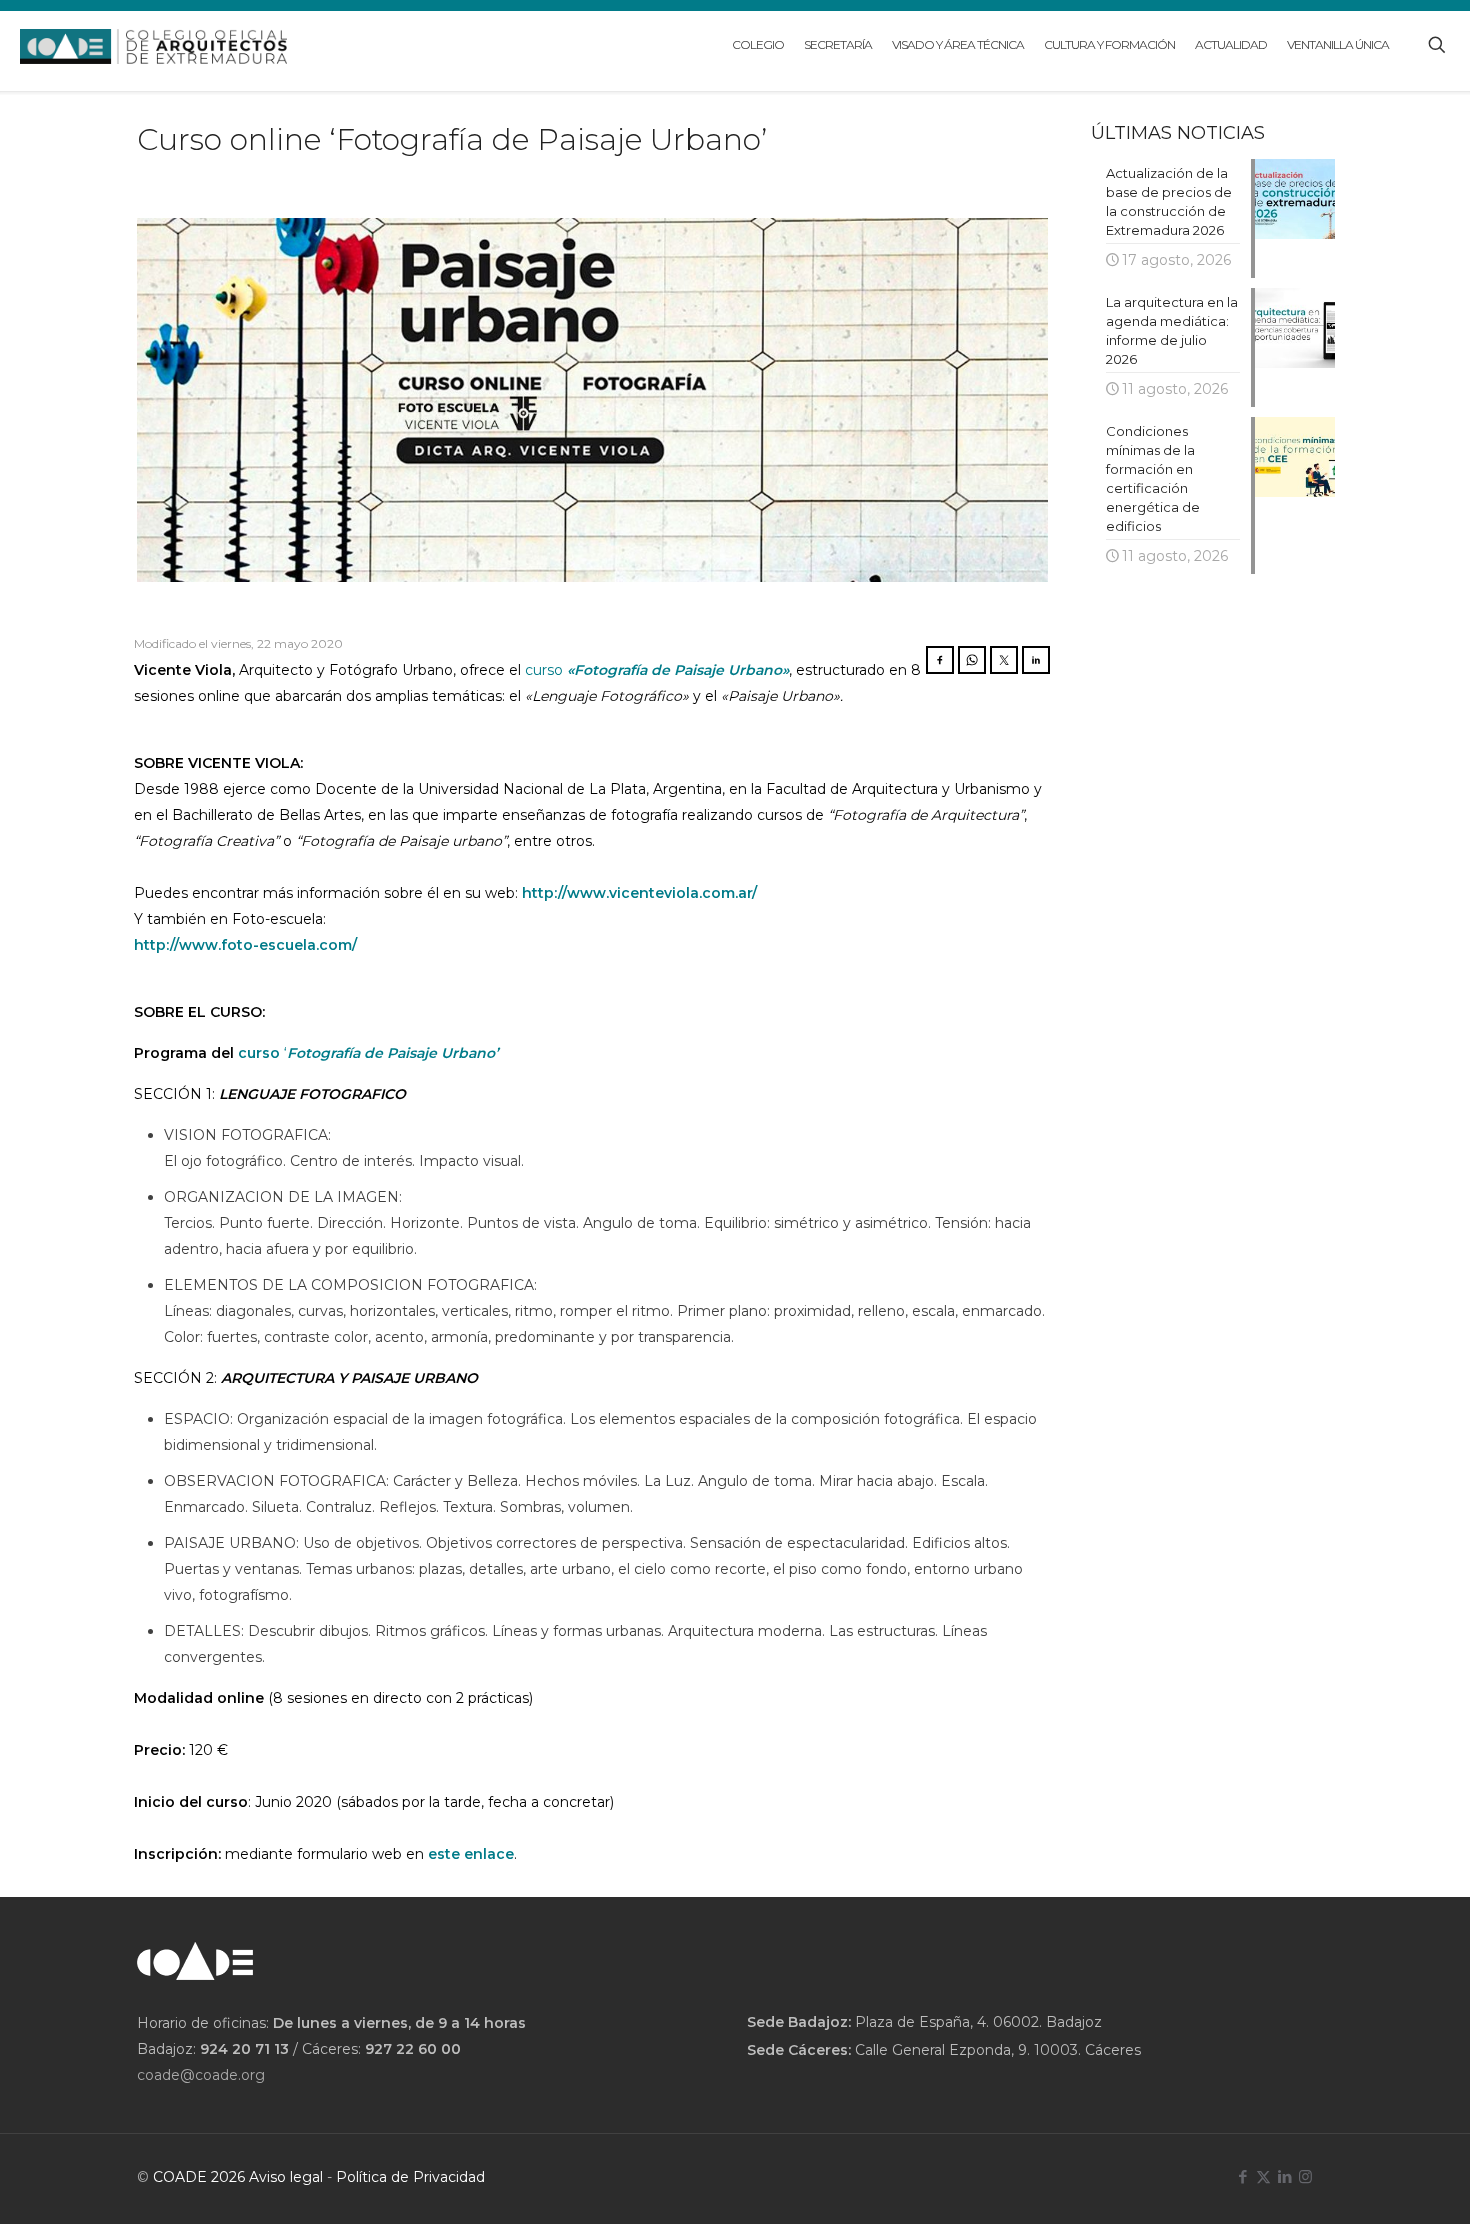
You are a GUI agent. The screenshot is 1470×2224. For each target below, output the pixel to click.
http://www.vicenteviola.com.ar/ (639, 893)
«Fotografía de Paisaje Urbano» (678, 670)
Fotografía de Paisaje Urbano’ (392, 1053)
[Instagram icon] (1305, 2176)
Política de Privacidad (410, 2177)
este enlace (471, 1854)
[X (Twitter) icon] (1263, 2176)
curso (546, 670)
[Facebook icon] (1242, 2176)
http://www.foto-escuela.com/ (245, 945)
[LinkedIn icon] (1284, 2176)
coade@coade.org (201, 2075)
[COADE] (153, 45)
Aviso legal (286, 2177)
